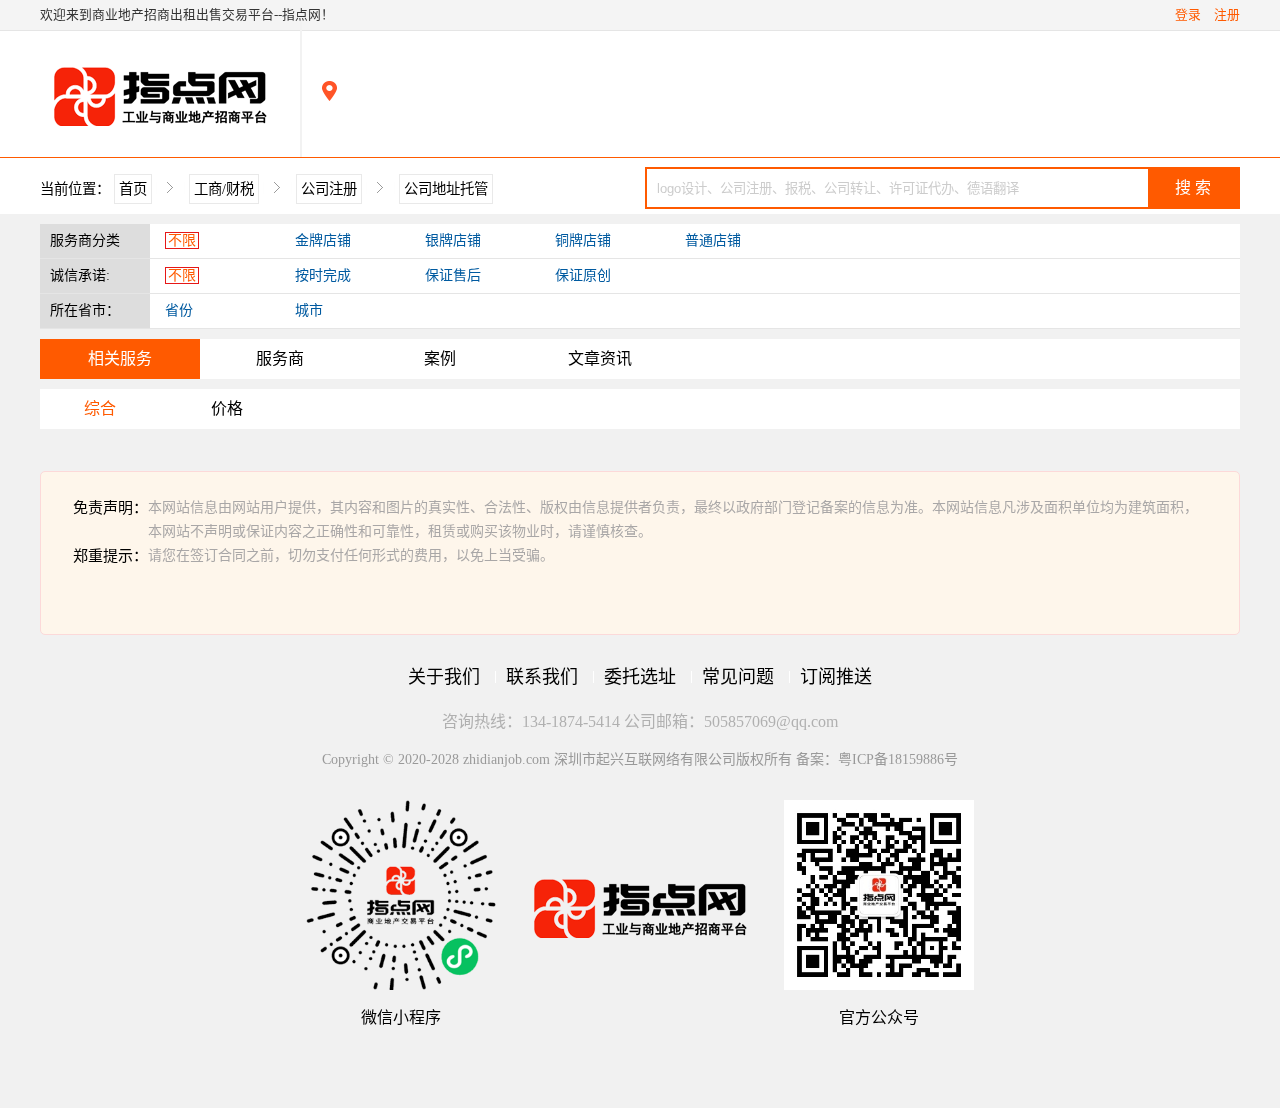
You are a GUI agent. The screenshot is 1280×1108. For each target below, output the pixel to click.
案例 (440, 358)
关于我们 (444, 677)
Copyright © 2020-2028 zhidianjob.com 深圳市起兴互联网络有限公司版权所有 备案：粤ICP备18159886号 (640, 759)
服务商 (280, 358)
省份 (179, 310)
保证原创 (583, 275)
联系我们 (542, 677)
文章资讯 (600, 358)
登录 (1188, 15)
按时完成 (323, 275)
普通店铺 (713, 240)
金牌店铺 (323, 240)
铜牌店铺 (583, 240)
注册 (1227, 15)
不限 (182, 240)
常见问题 (738, 677)
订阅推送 (836, 677)
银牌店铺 (453, 240)
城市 (309, 310)
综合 (100, 408)
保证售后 (453, 275)
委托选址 (640, 677)
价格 (227, 408)
